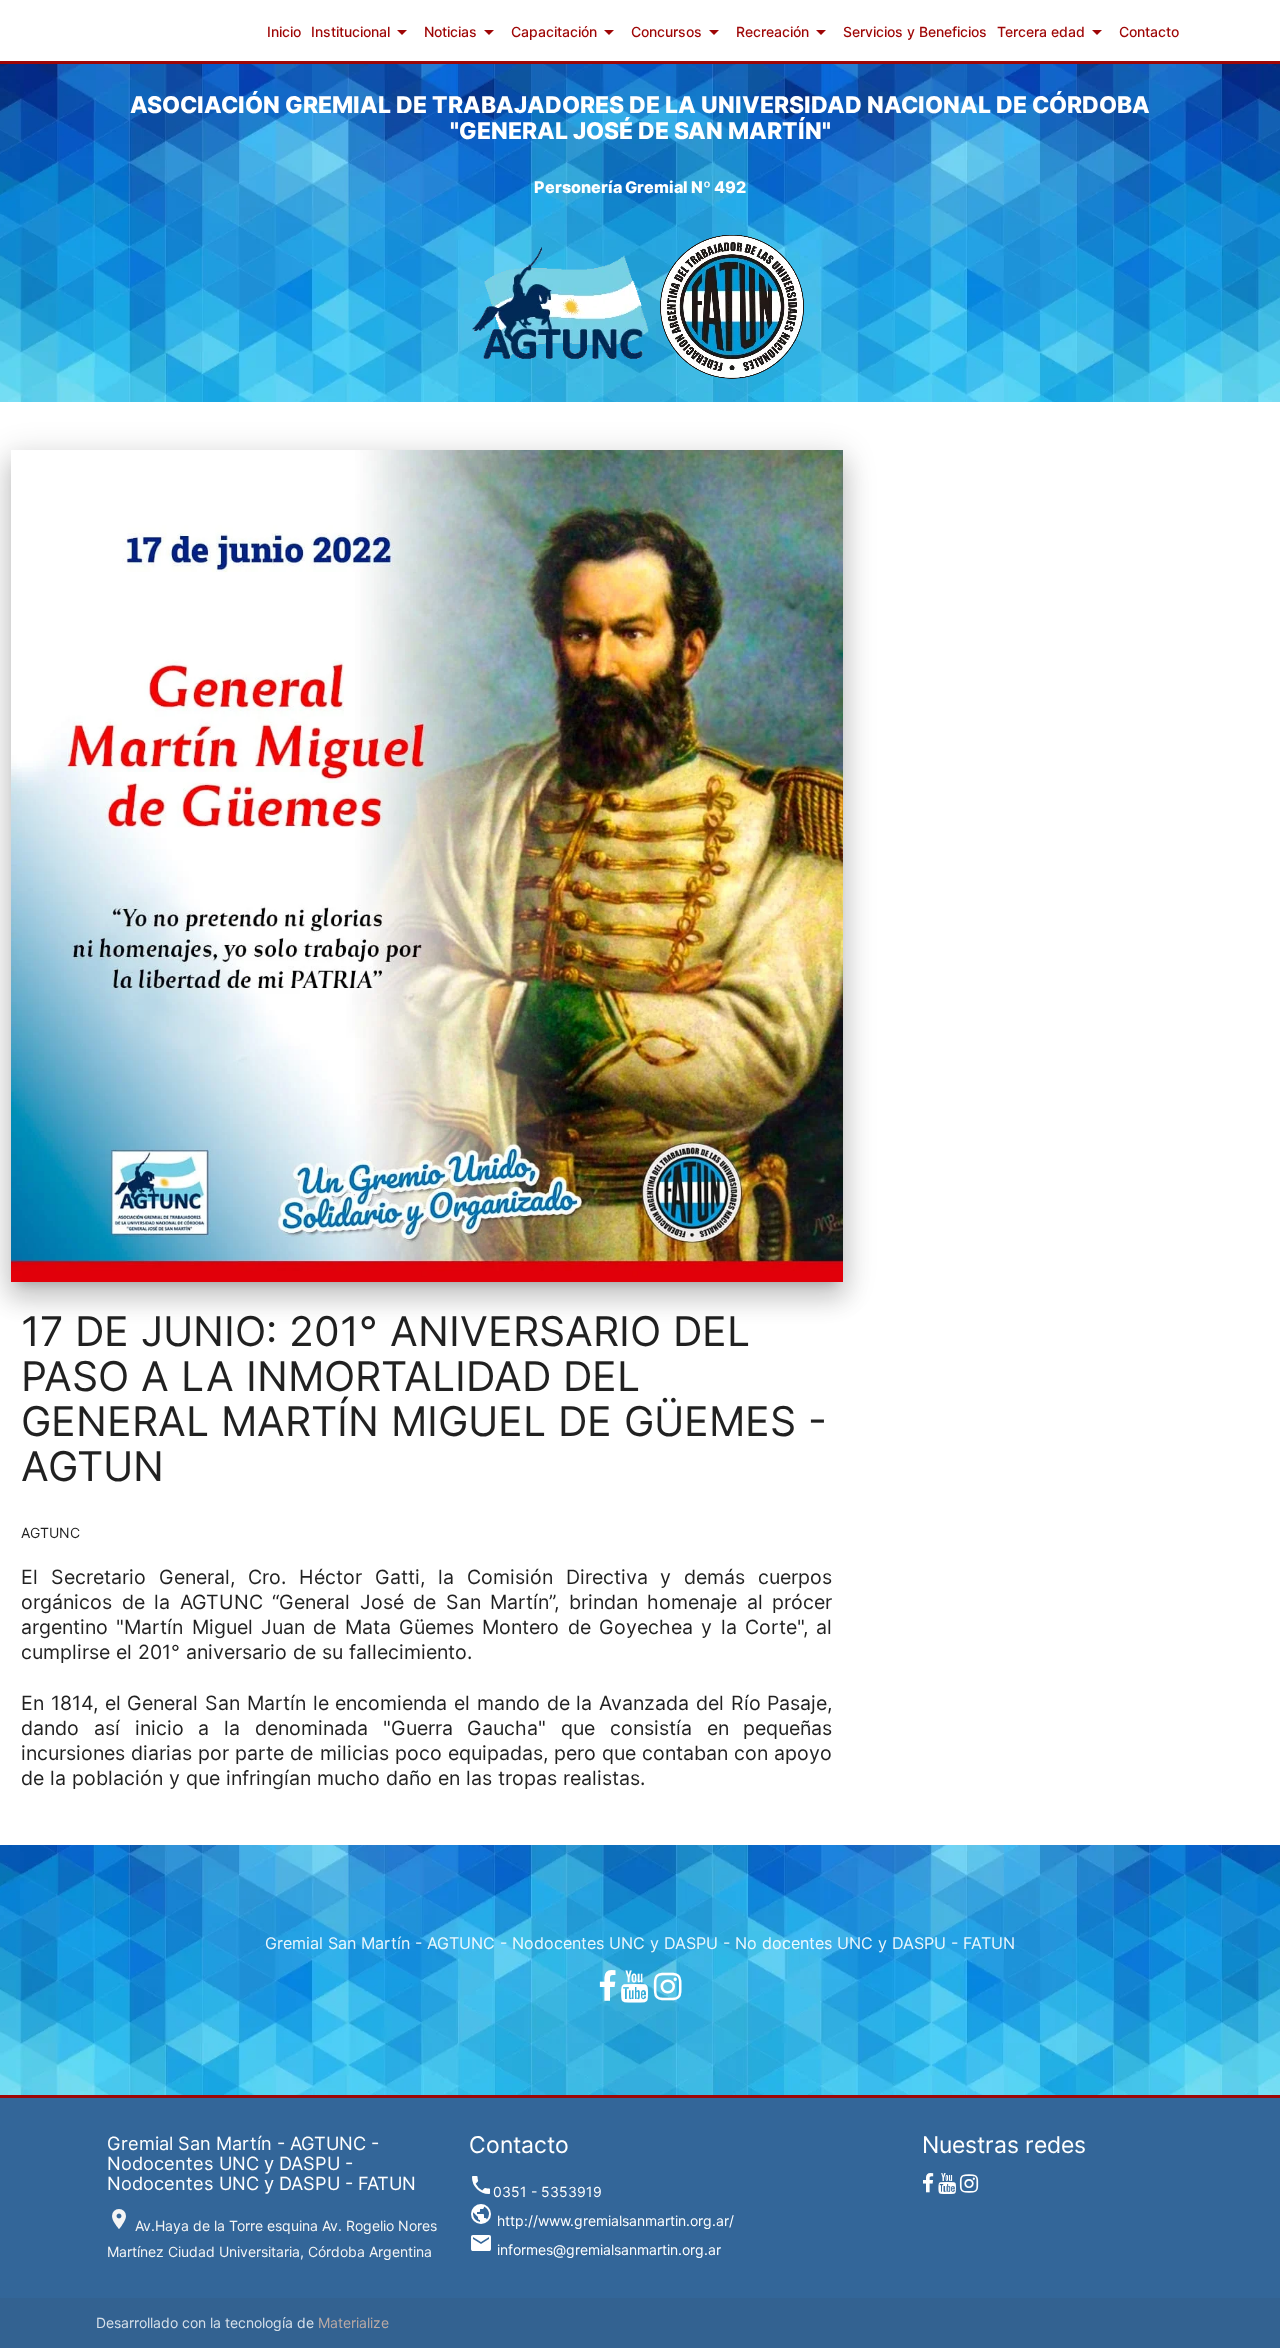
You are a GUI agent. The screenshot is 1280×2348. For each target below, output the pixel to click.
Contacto (1149, 31)
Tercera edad (1053, 32)
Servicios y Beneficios (915, 31)
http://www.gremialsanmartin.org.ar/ (601, 2220)
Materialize (353, 2322)
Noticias (462, 32)
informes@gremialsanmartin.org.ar (595, 2249)
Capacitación (566, 32)
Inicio (284, 31)
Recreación (784, 32)
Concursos (678, 32)
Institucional (362, 32)
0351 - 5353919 (535, 2191)
